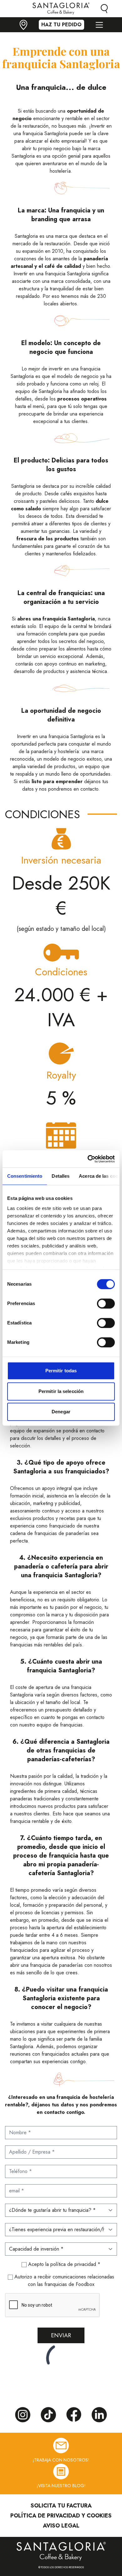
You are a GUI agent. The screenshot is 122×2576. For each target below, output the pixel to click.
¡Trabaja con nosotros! (61, 2460)
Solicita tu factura (61, 2506)
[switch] (106, 1303)
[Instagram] (23, 2415)
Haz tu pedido (61, 25)
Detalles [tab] (61, 1176)
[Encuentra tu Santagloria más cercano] (23, 25)
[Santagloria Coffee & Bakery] (61, 2551)
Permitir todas (61, 1371)
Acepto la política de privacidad (63, 2264)
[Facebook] (74, 2415)
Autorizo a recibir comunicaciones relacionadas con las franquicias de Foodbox (64, 2280)
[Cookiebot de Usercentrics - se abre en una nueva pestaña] (88, 1159)
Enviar (61, 2335)
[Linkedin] (99, 2415)
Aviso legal (61, 2526)
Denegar (61, 1412)
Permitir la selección (61, 1391)
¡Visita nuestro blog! (61, 2486)
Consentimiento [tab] (25, 1176)
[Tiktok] (48, 2415)
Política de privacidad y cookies (61, 2516)
